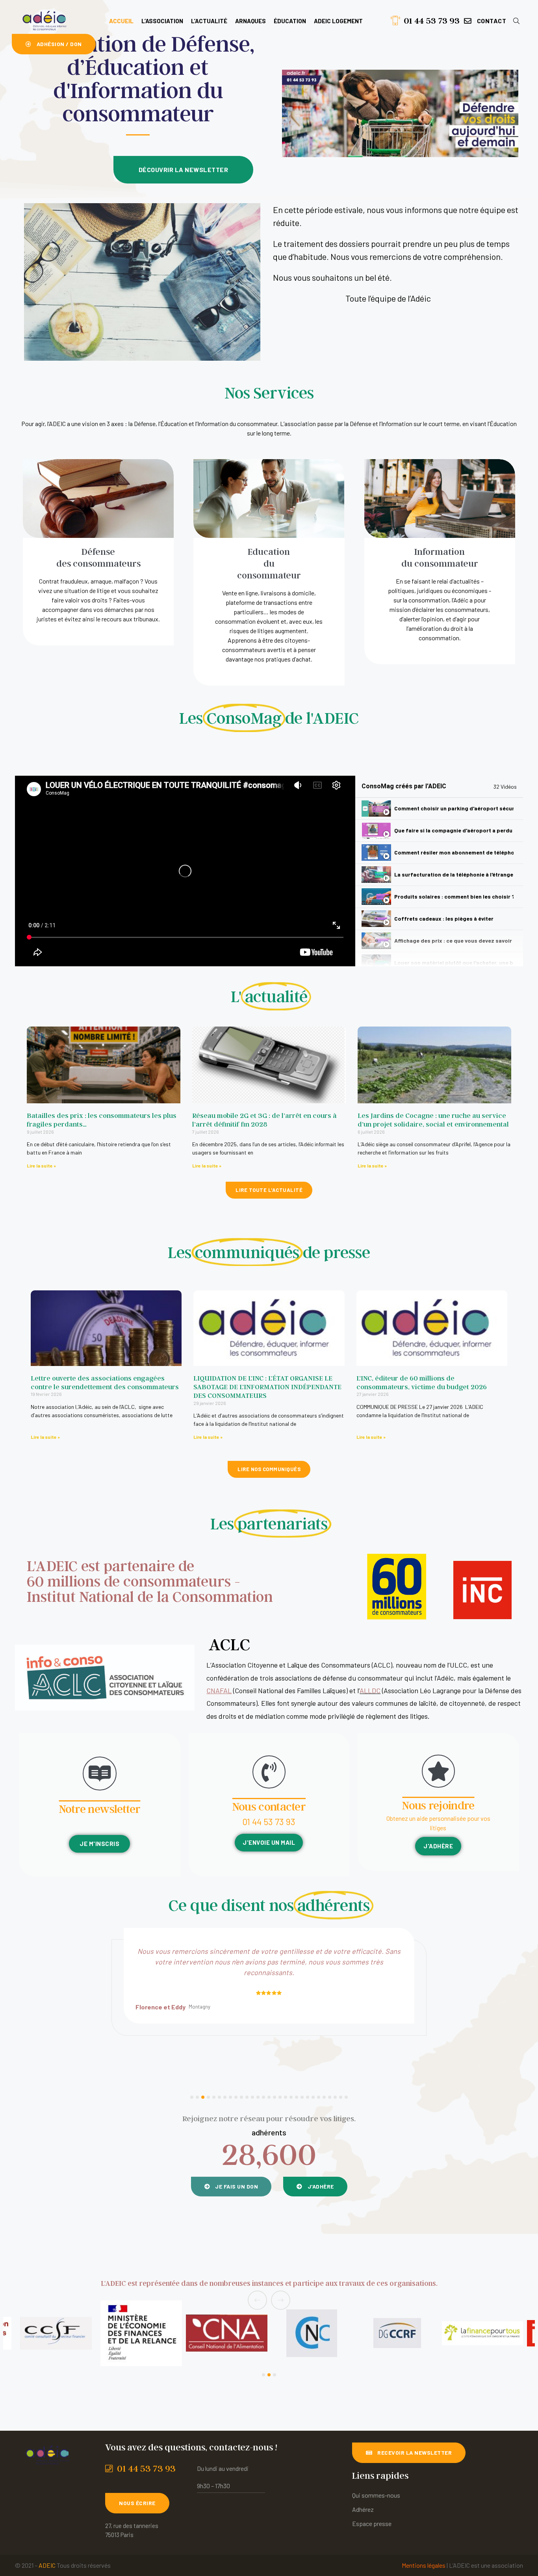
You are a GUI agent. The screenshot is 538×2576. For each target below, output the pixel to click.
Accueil (121, 21)
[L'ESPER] (482, 2333)
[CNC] (141, 2333)
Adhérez (363, 2509)
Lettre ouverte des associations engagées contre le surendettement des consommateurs (105, 1382)
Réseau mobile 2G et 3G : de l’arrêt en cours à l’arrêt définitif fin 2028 (264, 1120)
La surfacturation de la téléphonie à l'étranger (454, 874)
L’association (162, 21)
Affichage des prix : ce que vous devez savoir (453, 941)
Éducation (290, 21)
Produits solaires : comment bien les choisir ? (454, 896)
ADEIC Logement (338, 21)
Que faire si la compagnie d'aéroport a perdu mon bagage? (454, 830)
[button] (485, 21)
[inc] (397, 2333)
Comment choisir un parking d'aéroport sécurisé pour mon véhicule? (454, 808)
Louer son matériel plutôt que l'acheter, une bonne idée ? (454, 963)
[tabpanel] (185, 871)
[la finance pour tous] (312, 2333)
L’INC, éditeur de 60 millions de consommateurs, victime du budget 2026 (422, 1382)
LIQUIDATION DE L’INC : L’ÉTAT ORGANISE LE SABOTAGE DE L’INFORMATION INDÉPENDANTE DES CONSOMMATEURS (267, 1387)
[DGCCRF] (226, 2333)
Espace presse (372, 2523)
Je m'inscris (99, 1844)
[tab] (439, 809)
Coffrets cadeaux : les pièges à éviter (444, 918)
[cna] (56, 2333)
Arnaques (250, 21)
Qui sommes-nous (376, 2495)
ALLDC (370, 1690)
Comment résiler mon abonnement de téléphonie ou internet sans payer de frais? (454, 852)
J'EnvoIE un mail (269, 1842)
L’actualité (209, 21)
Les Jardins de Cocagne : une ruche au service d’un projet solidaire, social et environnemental (433, 1120)
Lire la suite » (41, 1166)
